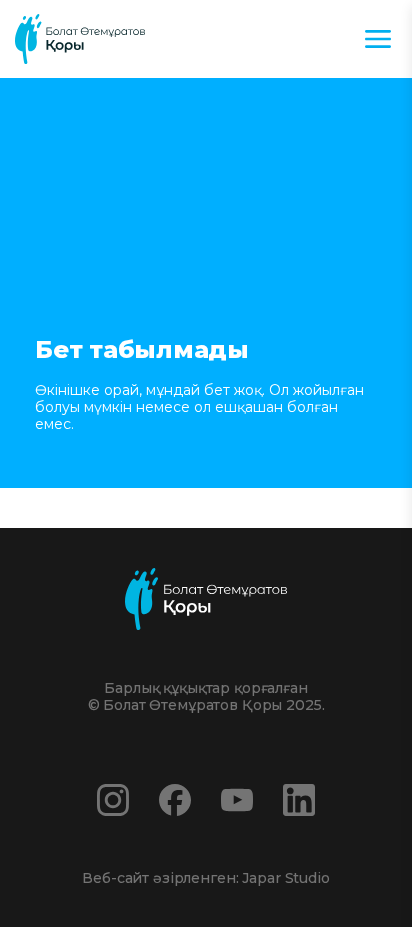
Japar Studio (285, 878)
